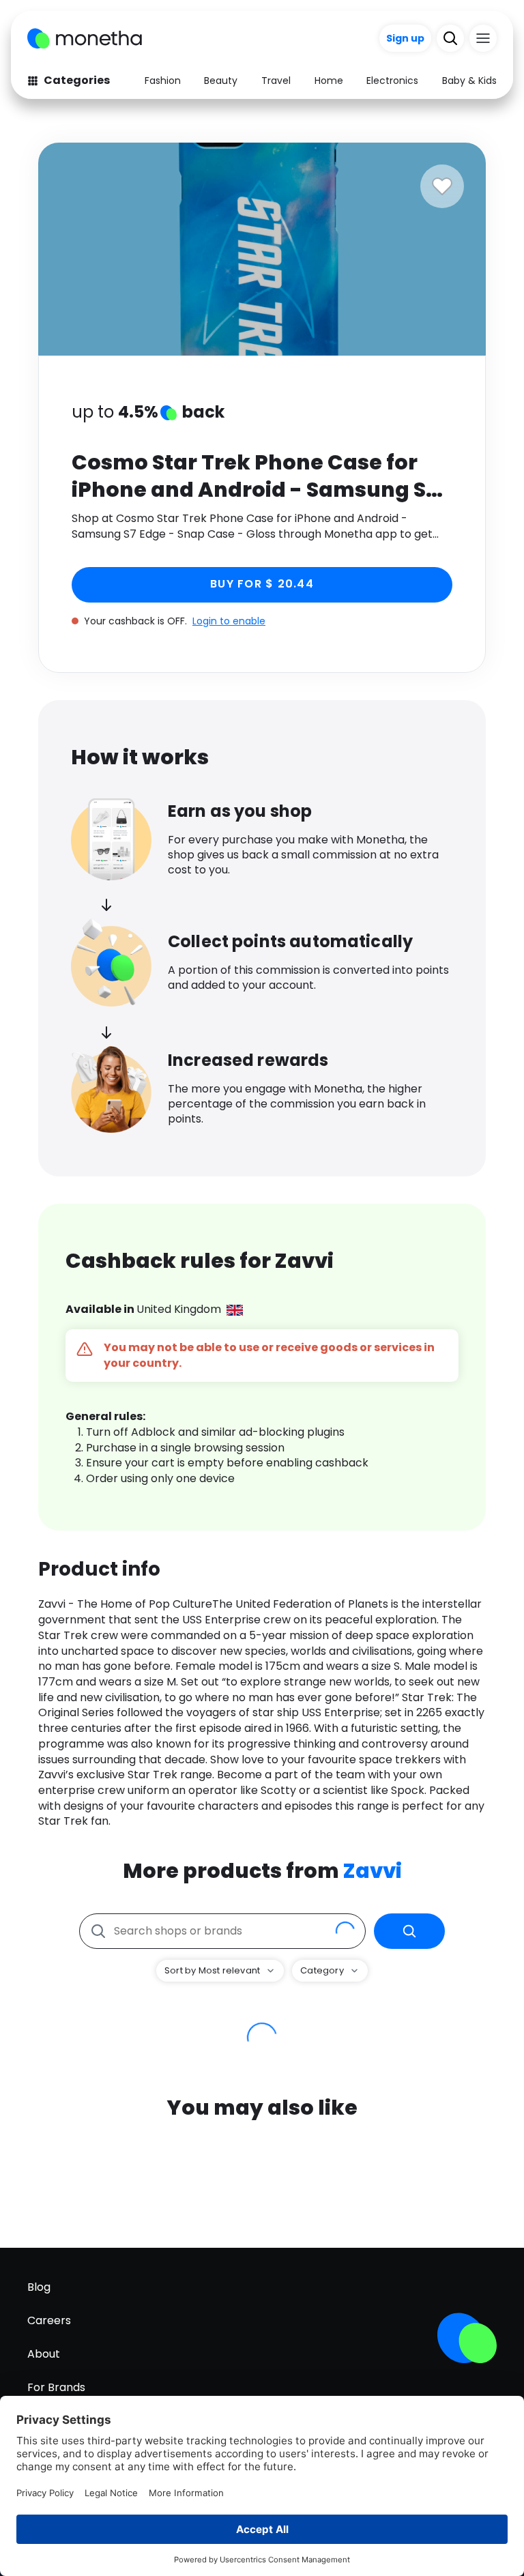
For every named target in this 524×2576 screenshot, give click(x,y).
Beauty (221, 81)
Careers (49, 2320)
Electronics (392, 81)
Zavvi (373, 1871)
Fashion (163, 81)
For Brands (56, 2387)
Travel (276, 81)
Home (329, 81)
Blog (39, 2287)
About (44, 2354)
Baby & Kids (469, 81)
